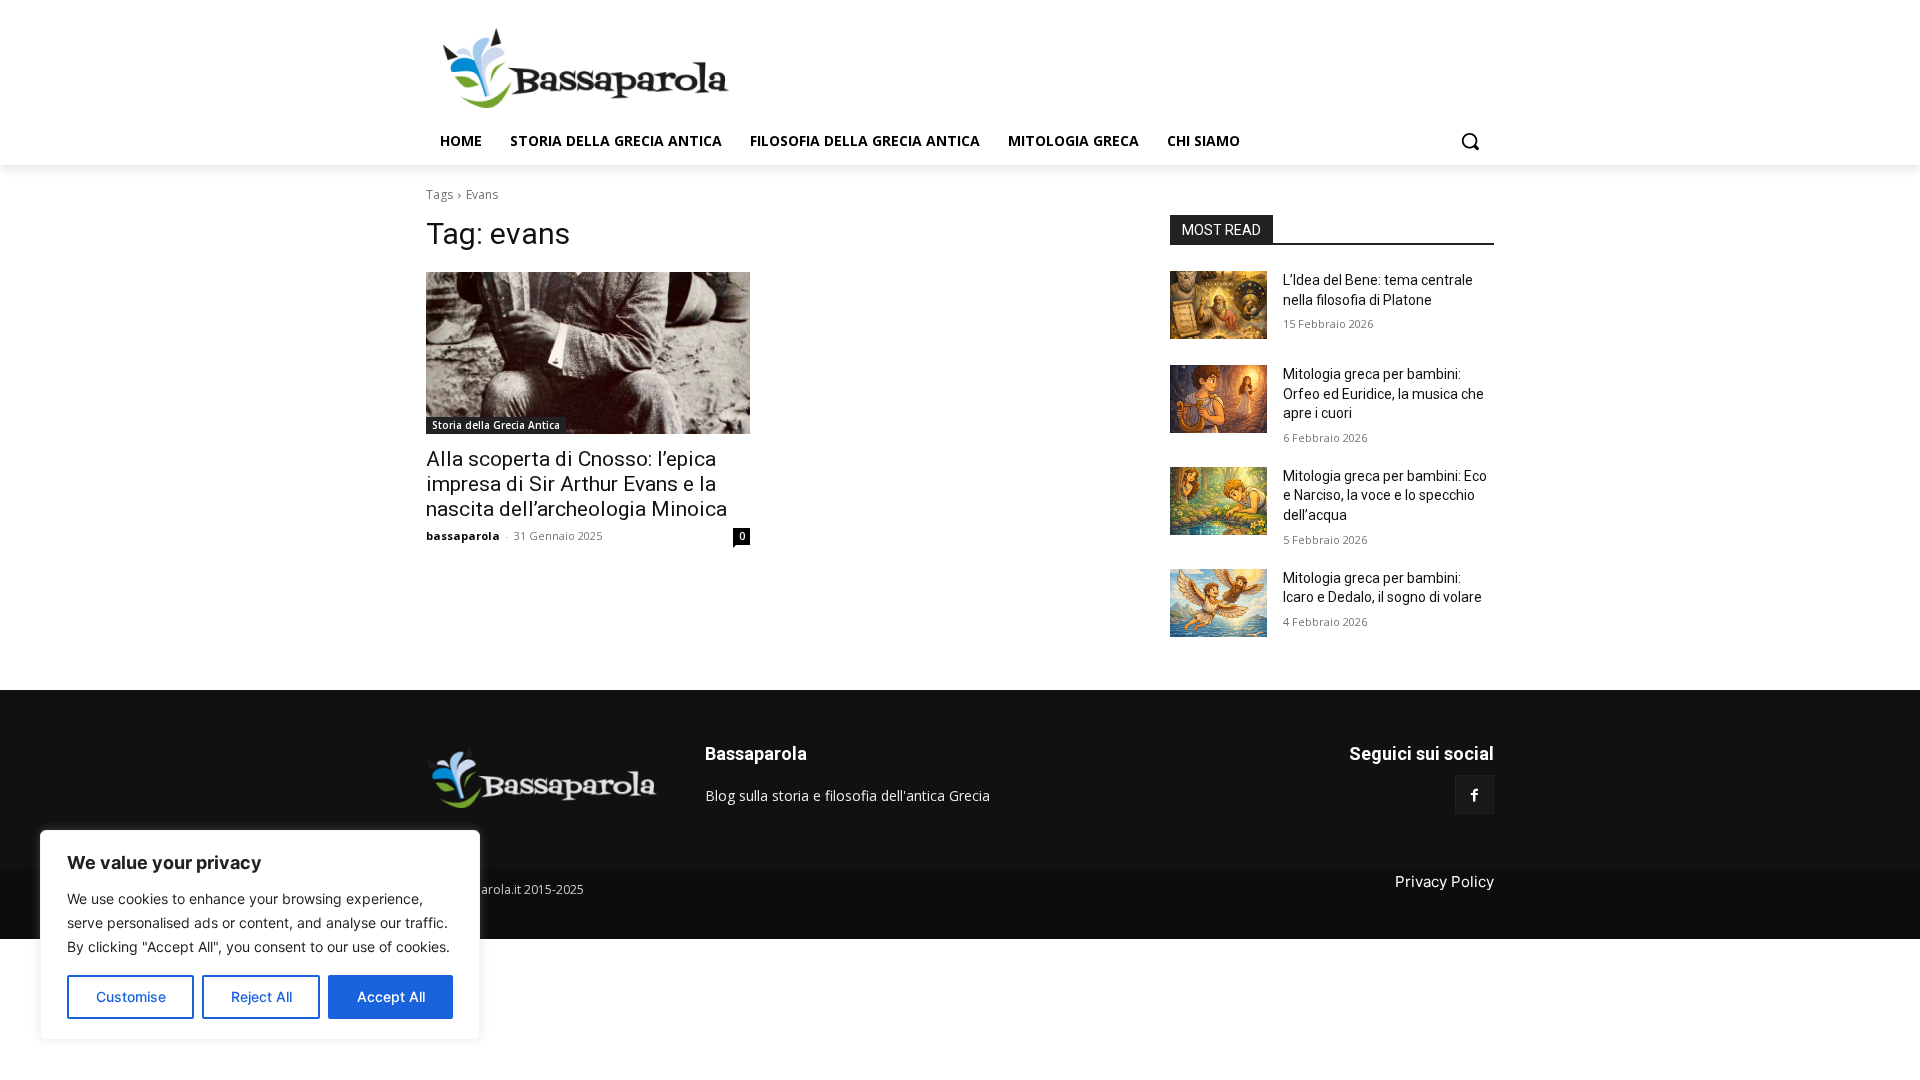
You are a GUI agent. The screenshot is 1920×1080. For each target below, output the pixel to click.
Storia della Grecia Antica (496, 425)
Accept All (391, 996)
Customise (131, 996)
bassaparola (463, 535)
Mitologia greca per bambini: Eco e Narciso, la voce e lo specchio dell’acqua (1385, 495)
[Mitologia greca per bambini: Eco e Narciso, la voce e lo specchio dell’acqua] (1218, 501)
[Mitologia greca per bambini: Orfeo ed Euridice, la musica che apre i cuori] (1218, 399)
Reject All (261, 996)
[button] (1470, 141)
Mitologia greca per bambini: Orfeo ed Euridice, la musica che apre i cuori (1383, 393)
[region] (260, 935)
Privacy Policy (1444, 881)
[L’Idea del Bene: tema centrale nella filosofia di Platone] (1218, 305)
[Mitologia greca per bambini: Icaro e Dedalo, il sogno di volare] (1218, 603)
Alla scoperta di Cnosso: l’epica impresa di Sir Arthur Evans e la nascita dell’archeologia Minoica (576, 484)
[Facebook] (1474, 794)
